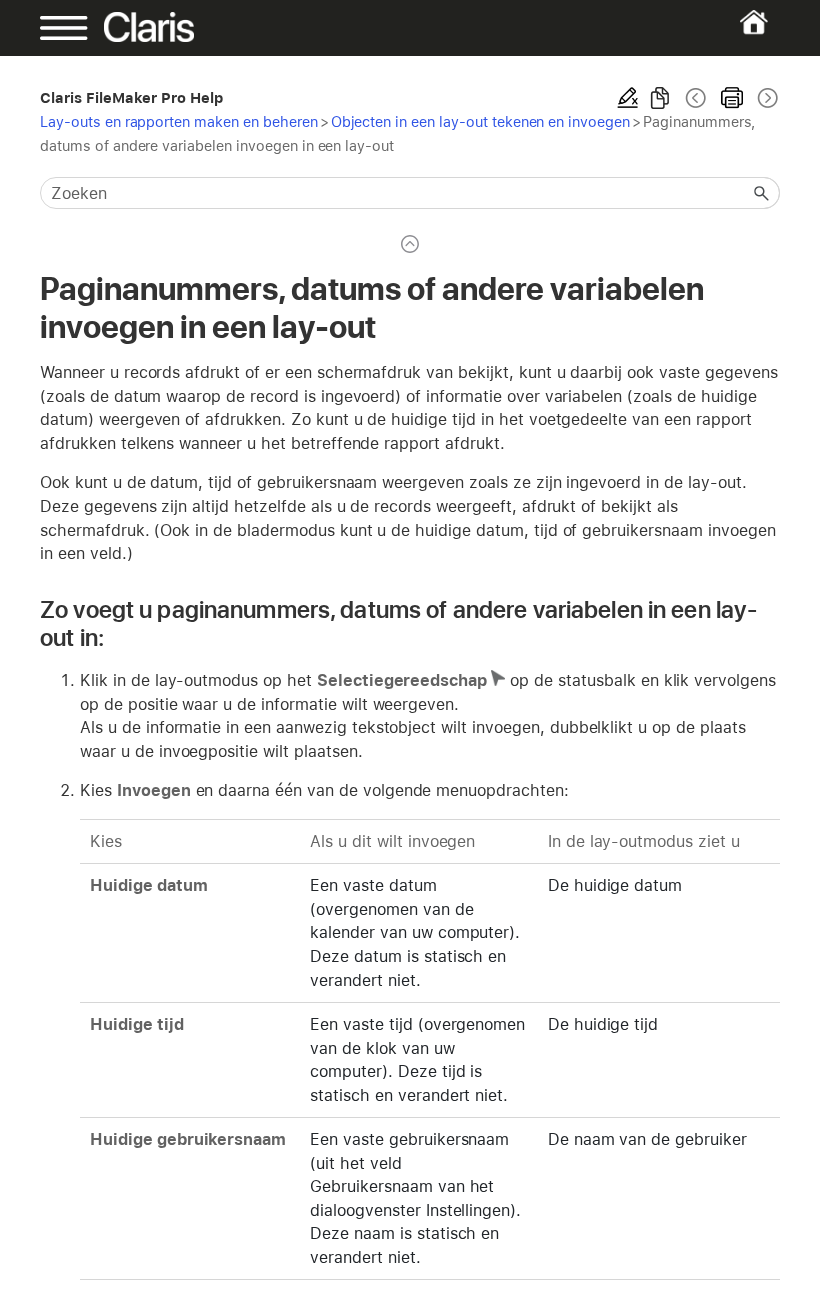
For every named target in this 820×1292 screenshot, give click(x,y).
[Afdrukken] (732, 98)
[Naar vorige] (696, 98)
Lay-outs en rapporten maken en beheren (179, 121)
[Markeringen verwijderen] (628, 98)
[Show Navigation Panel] (75, 28)
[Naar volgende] (766, 98)
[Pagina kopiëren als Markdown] (660, 98)
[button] (762, 193)
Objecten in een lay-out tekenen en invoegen (480, 121)
